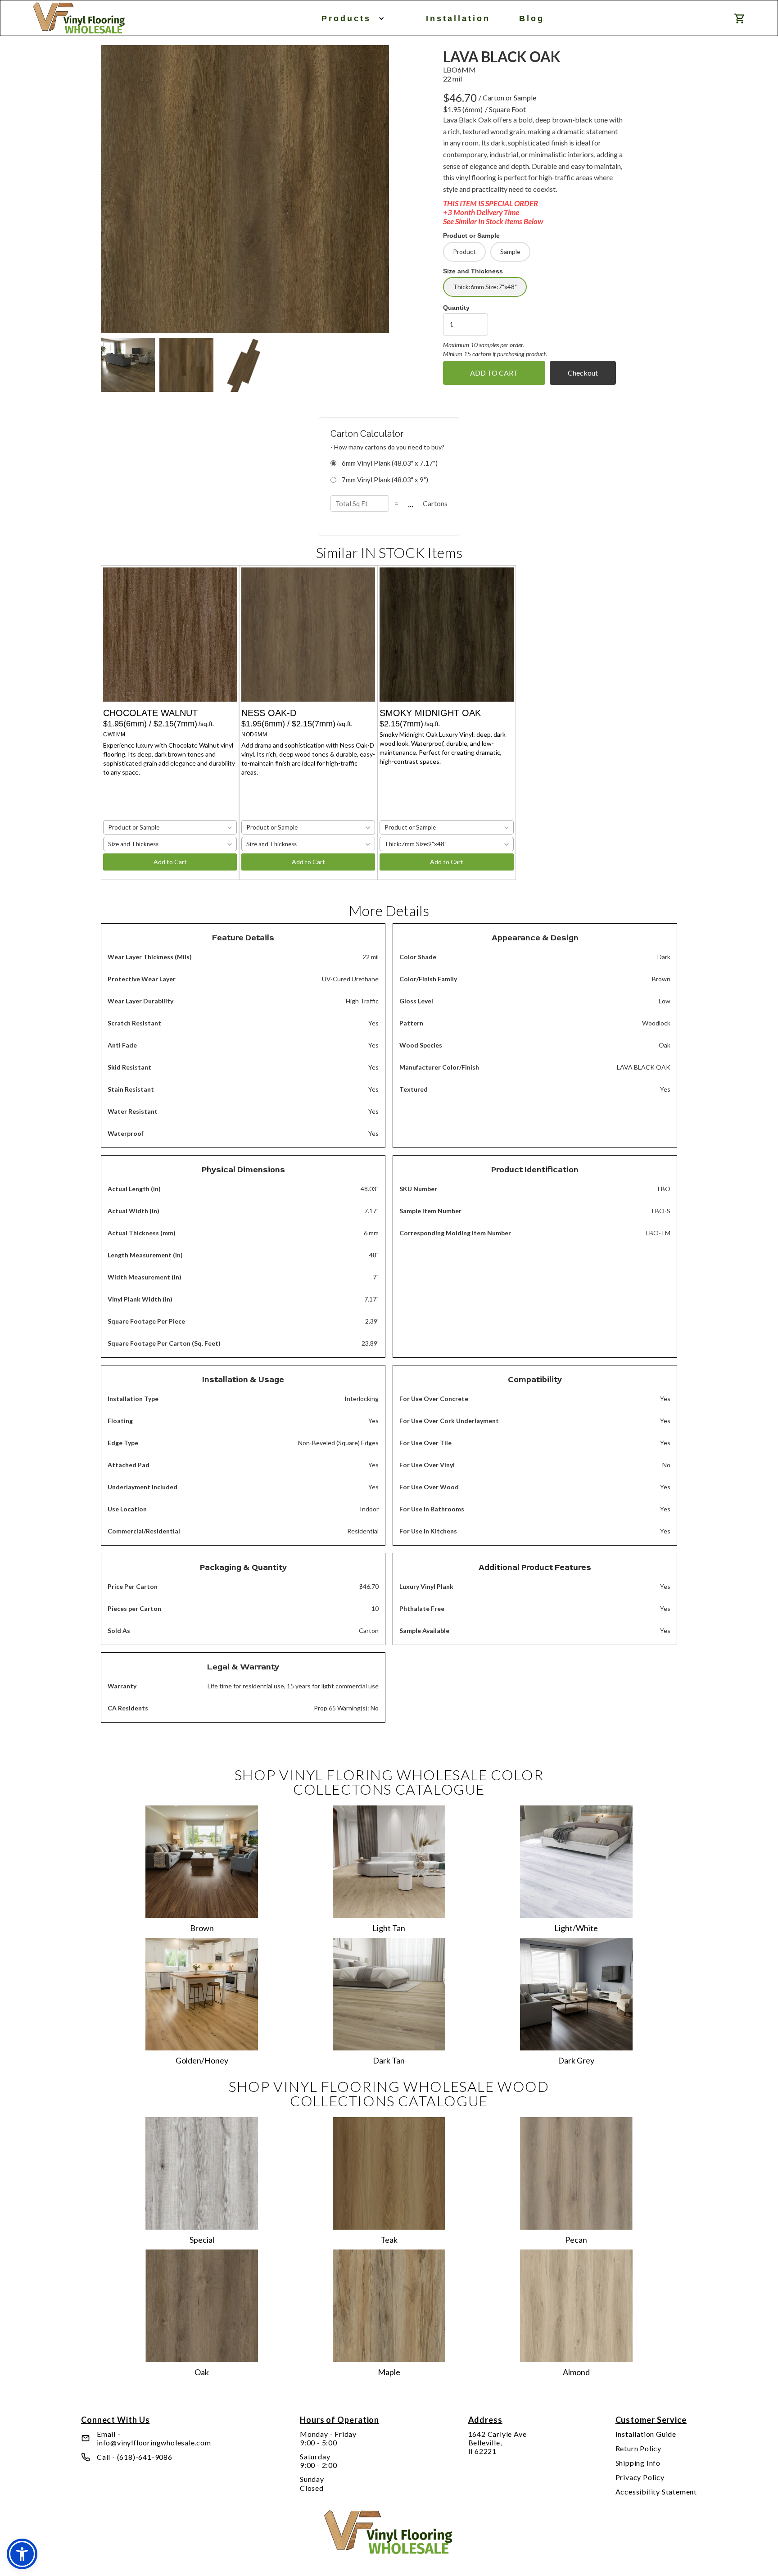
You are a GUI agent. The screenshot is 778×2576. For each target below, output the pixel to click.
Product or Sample (471, 236)
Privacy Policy (640, 2477)
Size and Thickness (473, 271)
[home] (79, 18)
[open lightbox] (245, 189)
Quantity (456, 308)
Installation (458, 18)
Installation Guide (646, 2434)
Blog (532, 18)
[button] (351, 18)
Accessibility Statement (656, 2492)
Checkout (583, 373)
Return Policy (638, 2448)
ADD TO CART (494, 373)
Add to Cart (170, 862)
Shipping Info (638, 2463)
